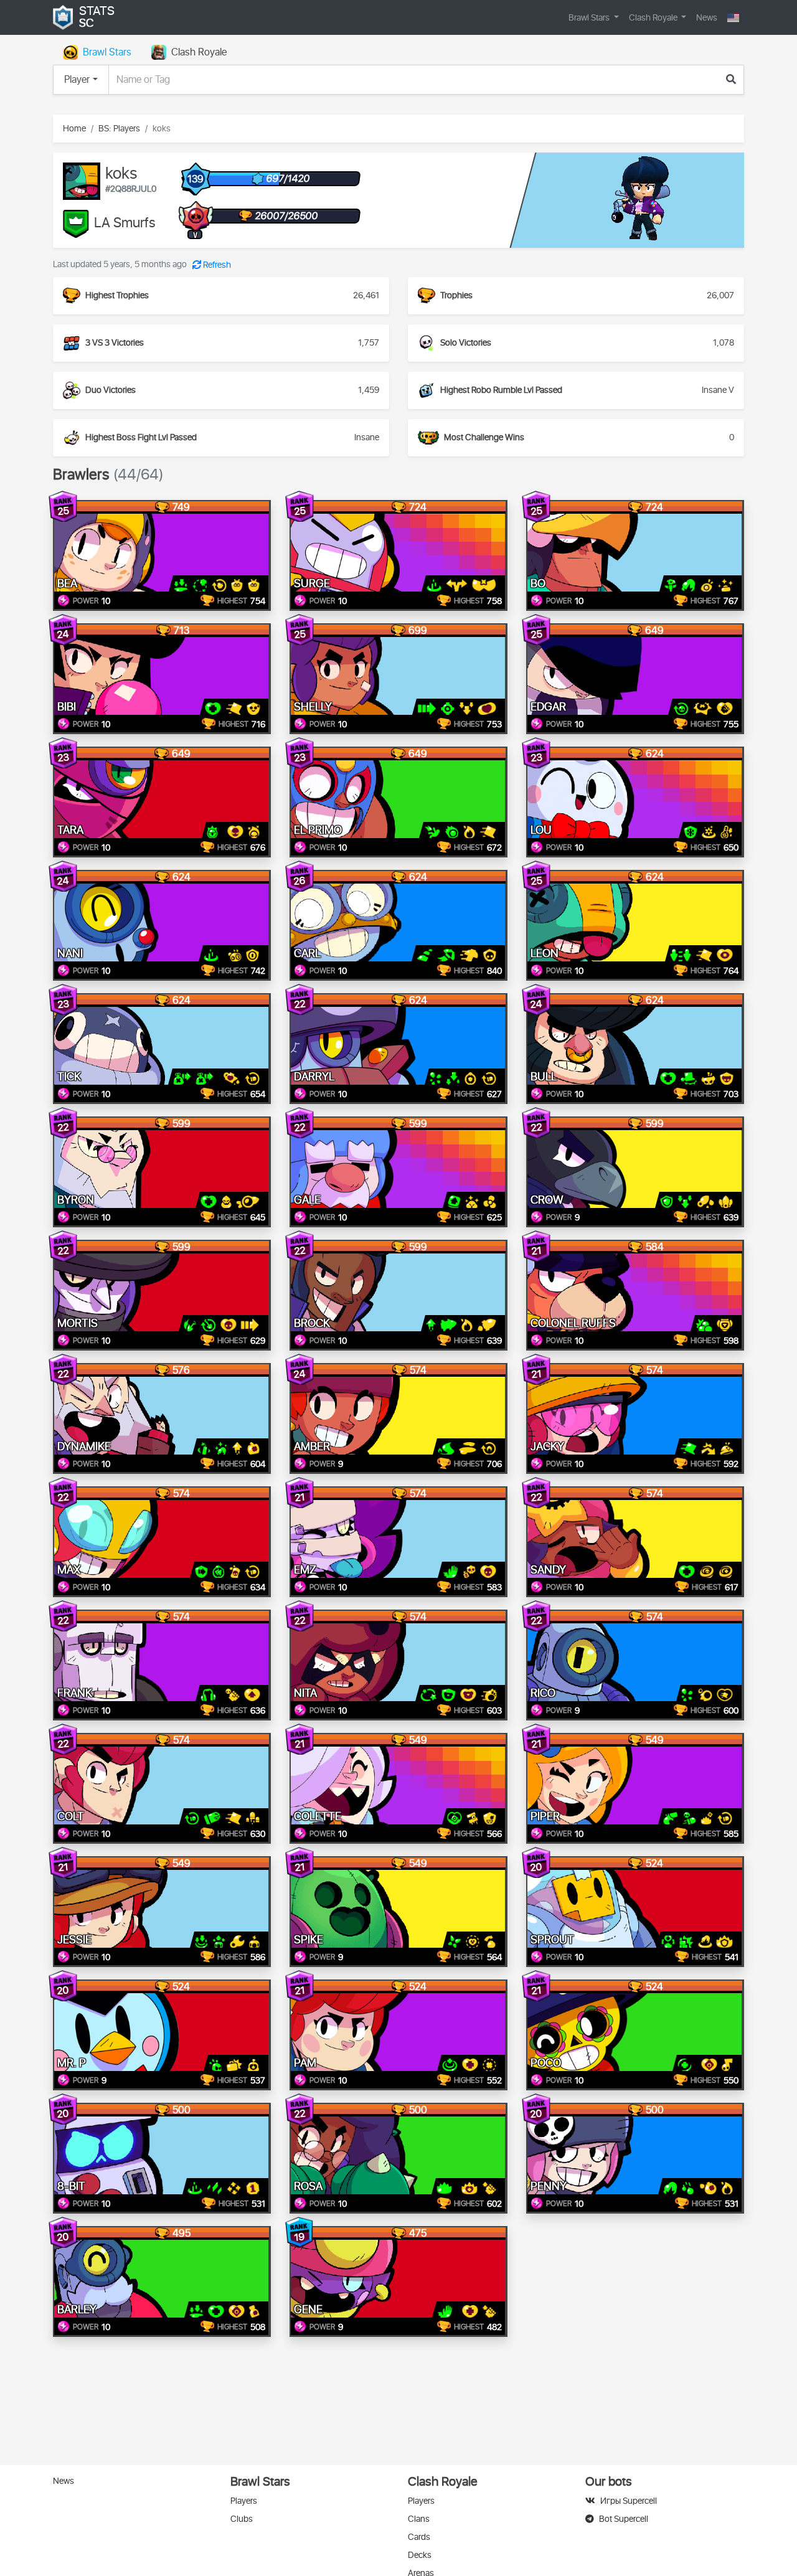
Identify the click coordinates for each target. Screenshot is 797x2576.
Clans (419, 2519)
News (707, 18)
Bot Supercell (624, 2519)
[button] (733, 18)
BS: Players (119, 129)
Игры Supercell (629, 2501)
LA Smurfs (125, 224)
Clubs (242, 2519)
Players (244, 2501)
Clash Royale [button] (654, 18)
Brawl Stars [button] (590, 18)
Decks (420, 2555)
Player (77, 80)
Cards (419, 2537)
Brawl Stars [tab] (107, 52)
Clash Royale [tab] (199, 52)
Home (74, 129)
